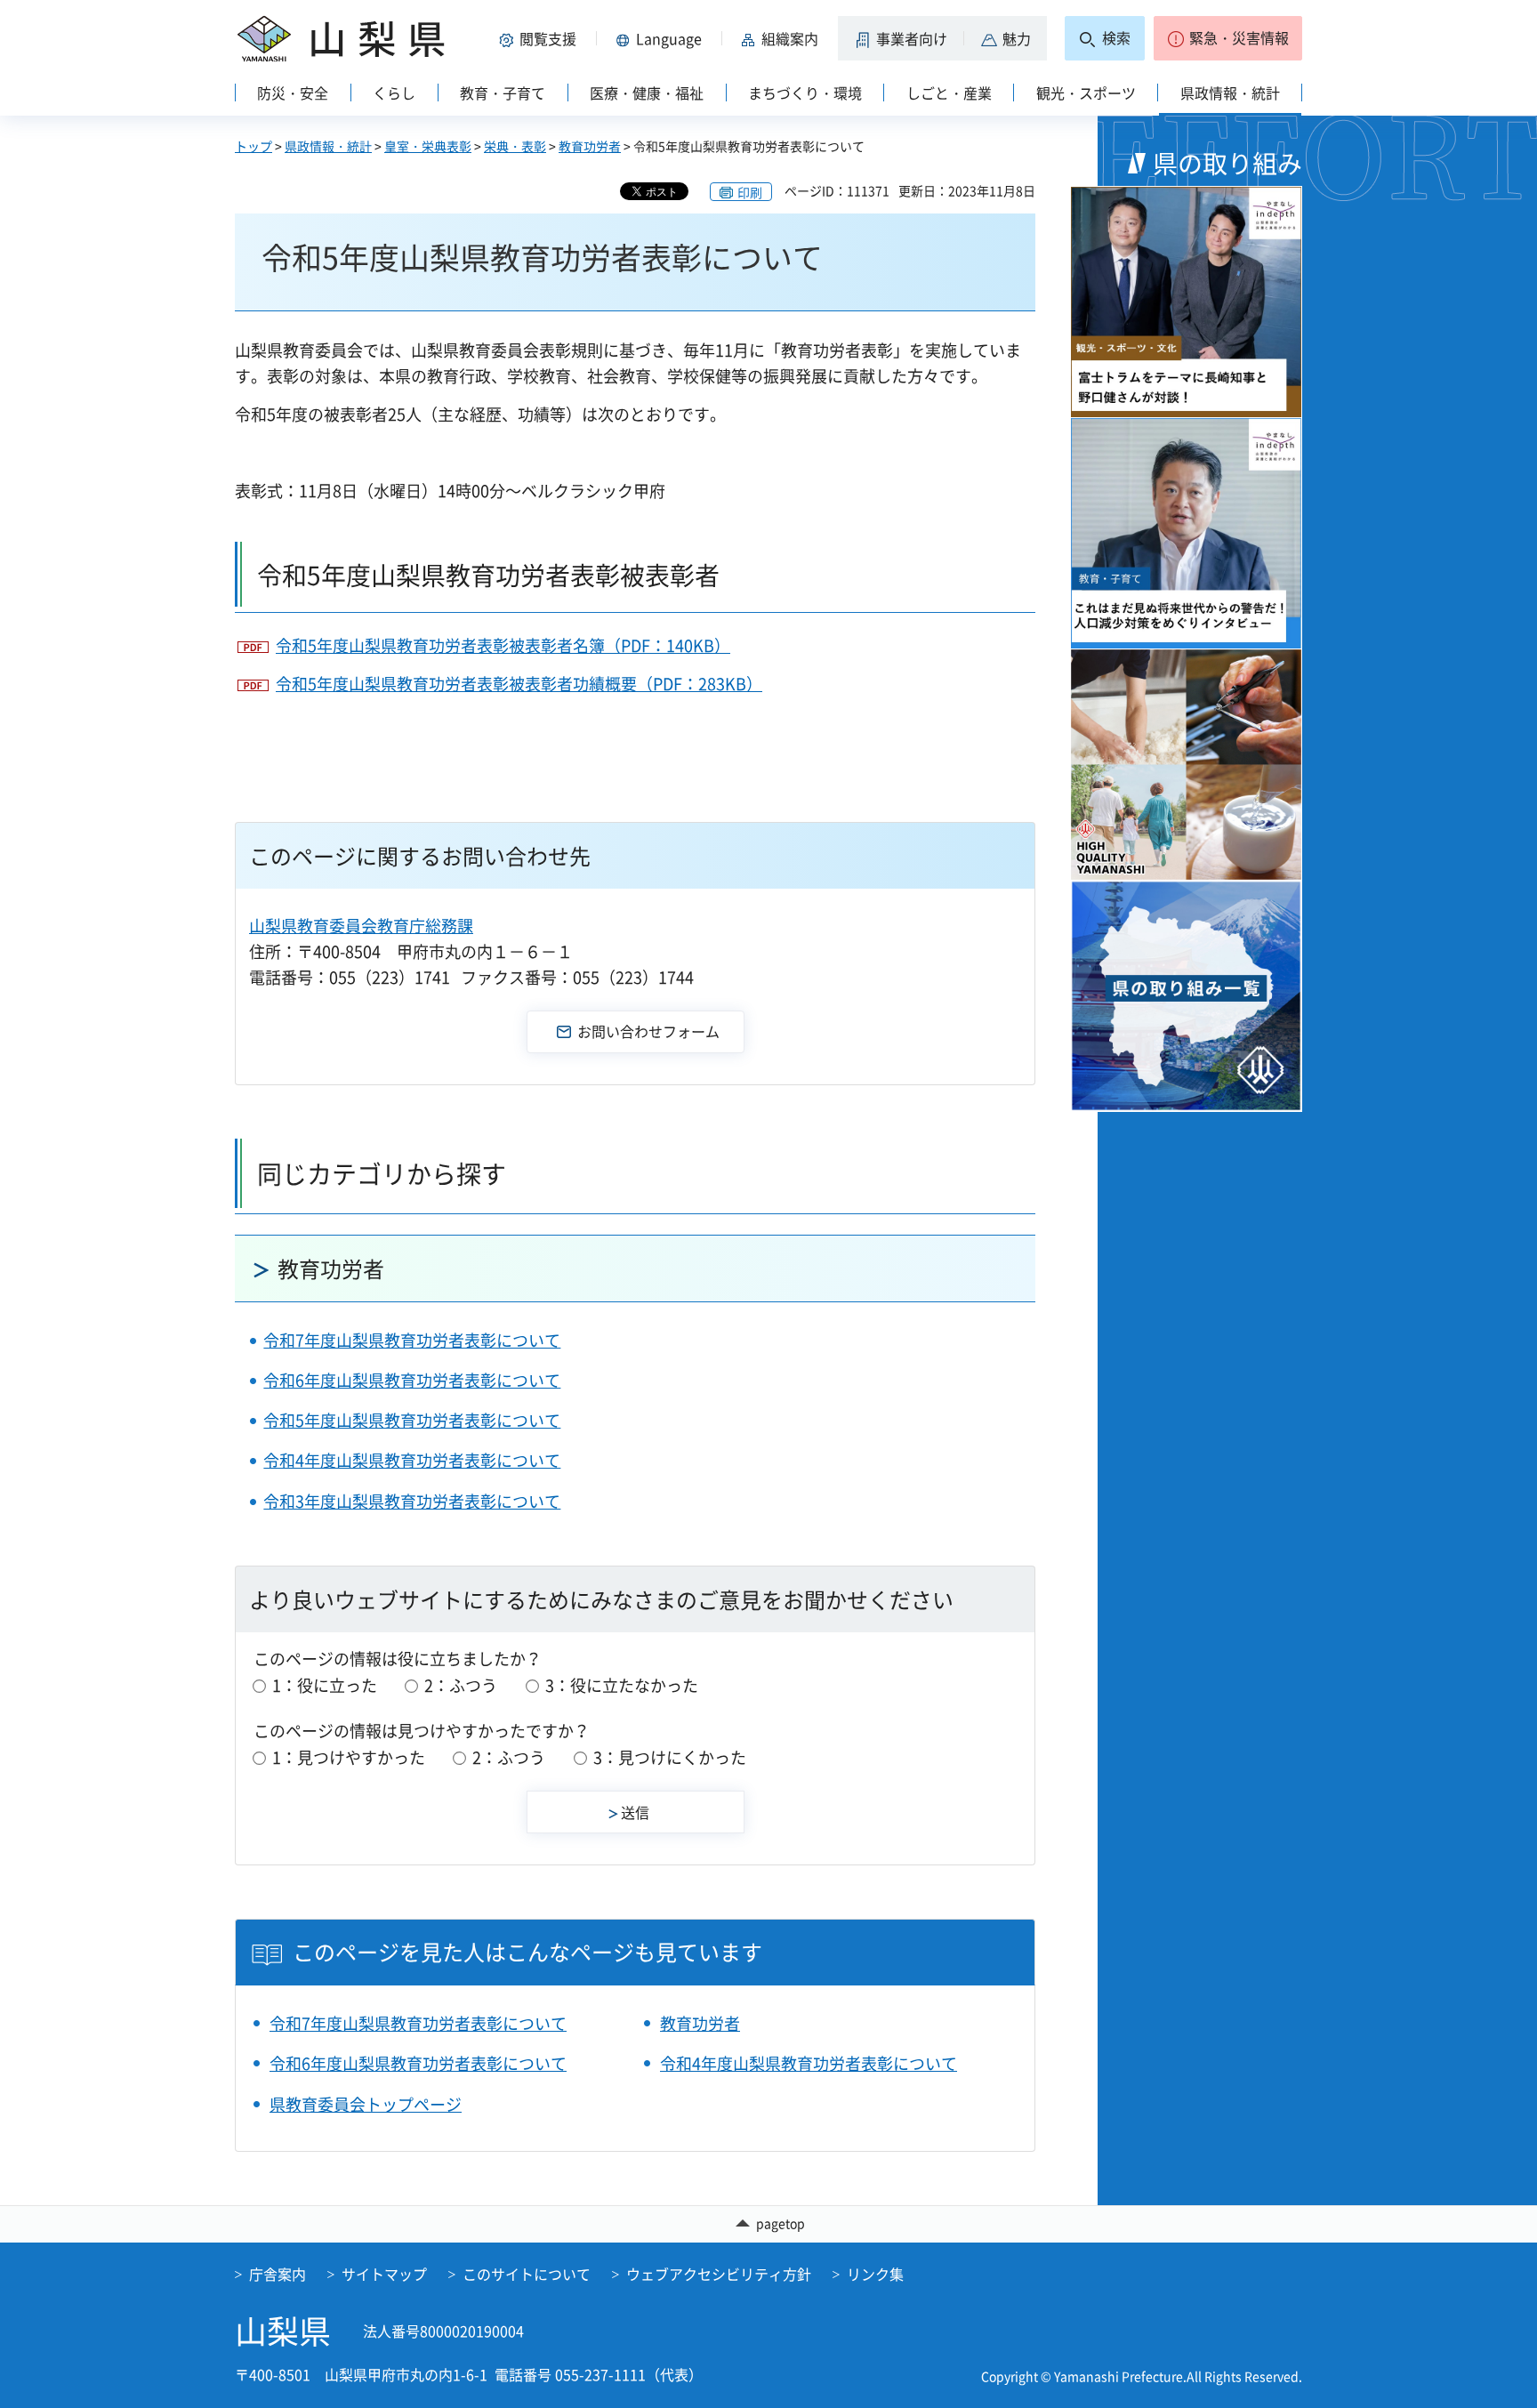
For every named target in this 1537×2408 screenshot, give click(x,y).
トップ (253, 146)
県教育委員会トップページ (366, 2104)
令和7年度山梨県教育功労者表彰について (412, 1340)
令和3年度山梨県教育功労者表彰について (412, 1501)
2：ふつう (461, 1685)
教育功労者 (590, 146)
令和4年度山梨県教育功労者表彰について (412, 1460)
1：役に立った (325, 1685)
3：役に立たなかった (622, 1685)
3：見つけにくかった (670, 1757)
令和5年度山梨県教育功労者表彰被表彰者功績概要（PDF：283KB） (519, 684)
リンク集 (875, 2274)
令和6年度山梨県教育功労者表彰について (412, 1380)
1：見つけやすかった (349, 1757)
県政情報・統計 (328, 146)
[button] (541, 38)
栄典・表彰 (515, 146)
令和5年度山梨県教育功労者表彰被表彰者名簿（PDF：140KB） (503, 645)
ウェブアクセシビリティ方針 (719, 2274)
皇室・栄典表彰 (428, 146)
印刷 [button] (750, 192)
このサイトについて (527, 2274)
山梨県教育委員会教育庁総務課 (361, 926)
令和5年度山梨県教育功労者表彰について (412, 1420)
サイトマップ (384, 2274)
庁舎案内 (278, 2274)
